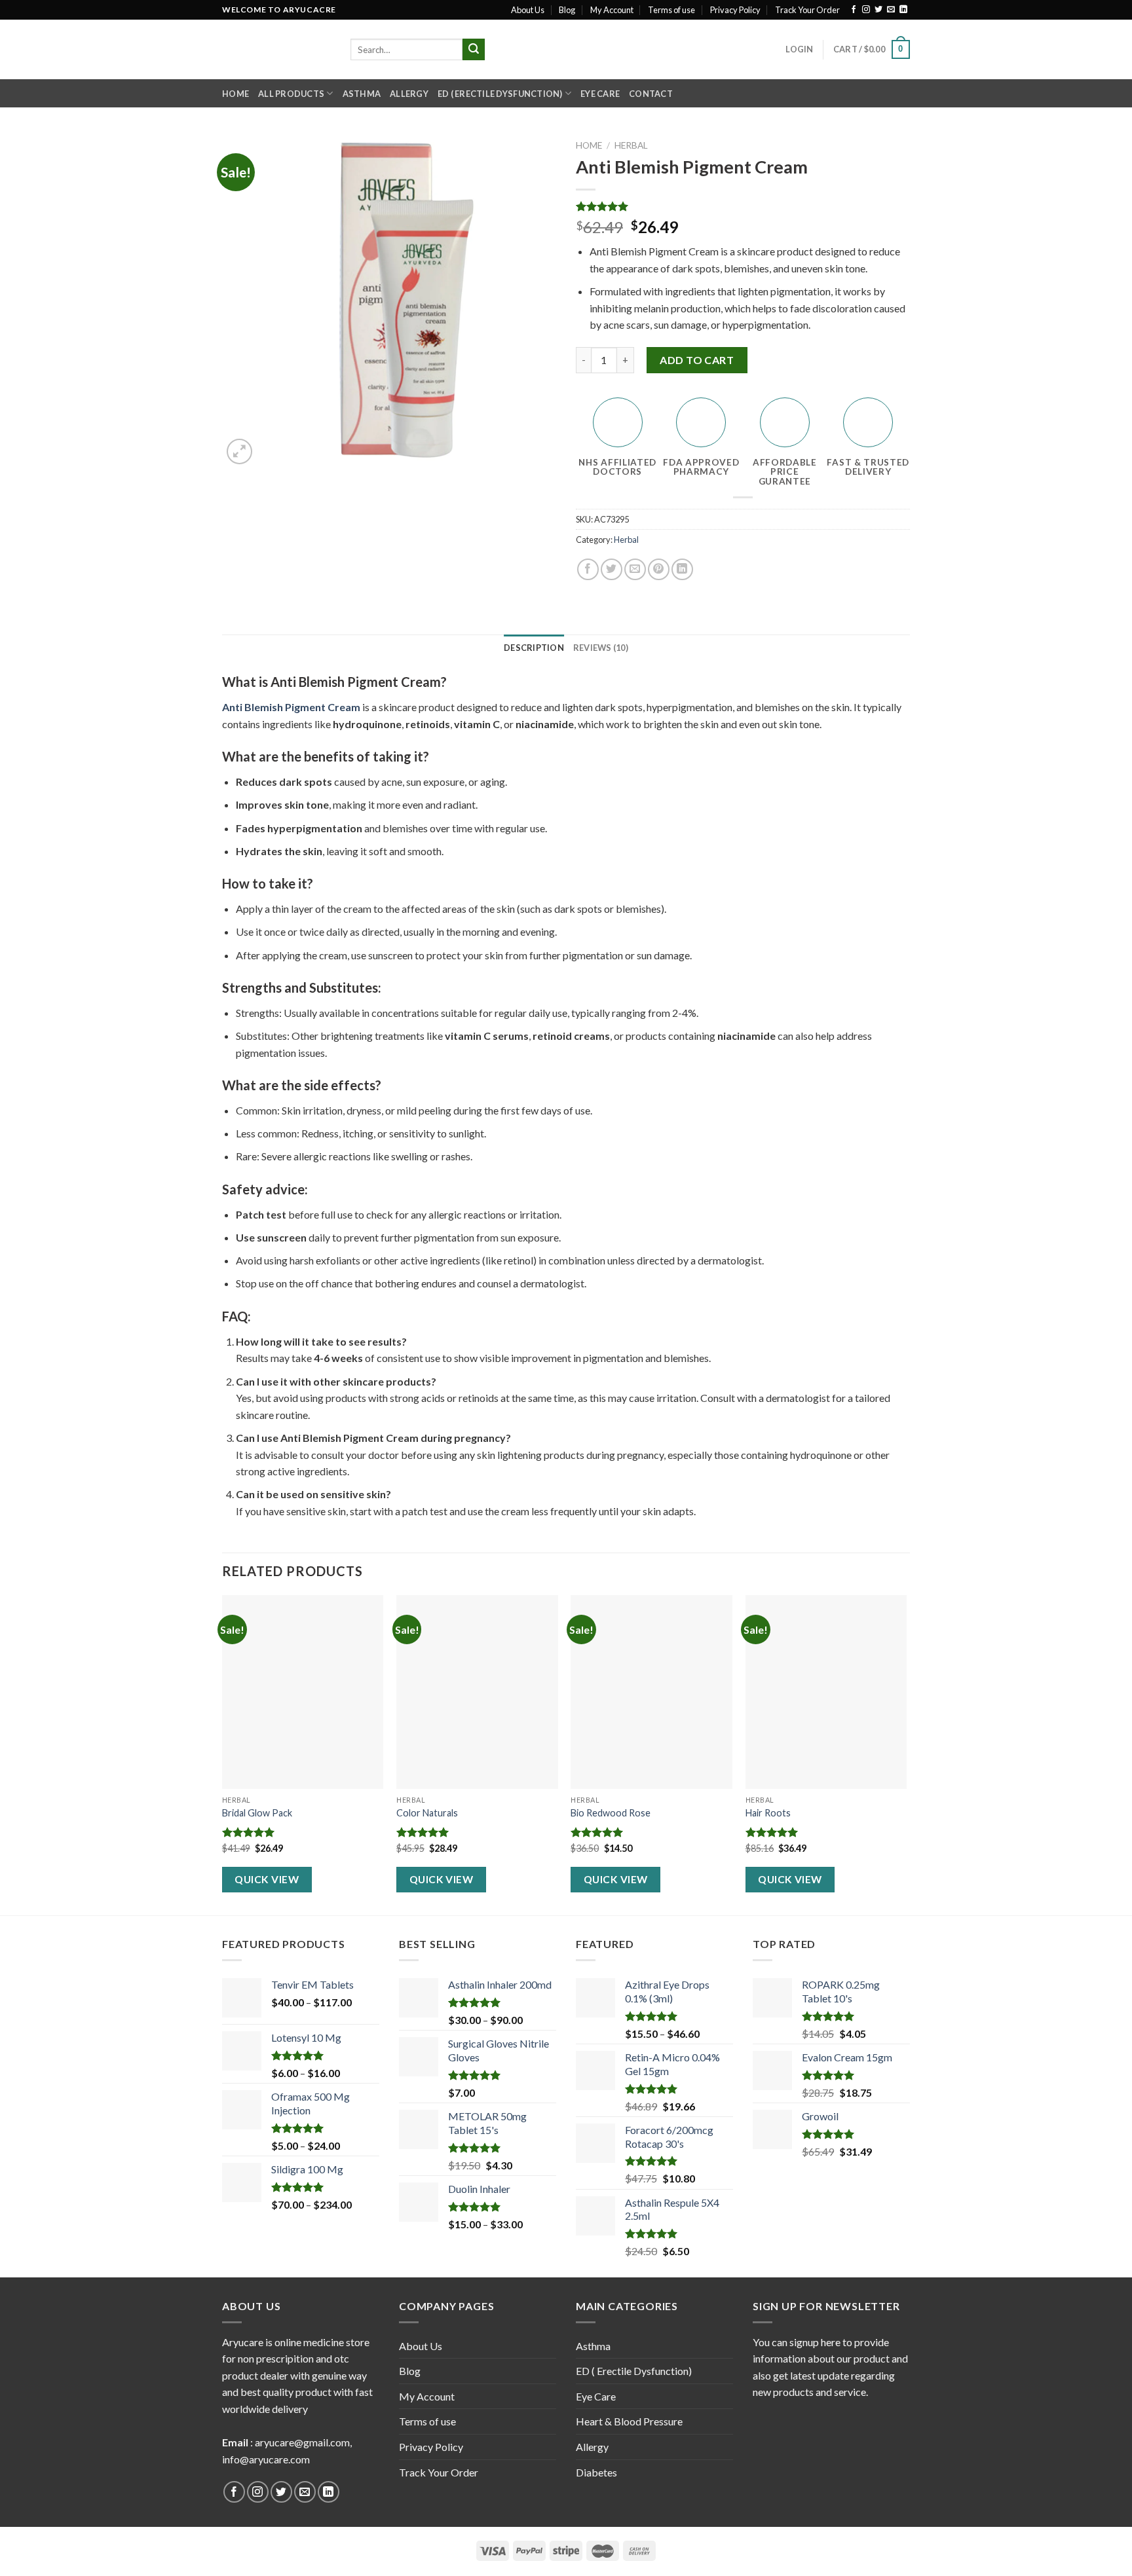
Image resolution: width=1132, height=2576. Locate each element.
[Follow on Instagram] (866, 10)
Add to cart (697, 360)
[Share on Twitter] (612, 569)
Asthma (362, 94)
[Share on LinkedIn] (682, 569)
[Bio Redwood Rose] (651, 1692)
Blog (567, 10)
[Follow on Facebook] (854, 10)
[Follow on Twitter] (878, 10)
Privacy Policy (735, 10)
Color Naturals (427, 1813)
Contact (651, 94)
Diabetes (596, 2472)
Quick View (267, 1879)
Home (236, 94)
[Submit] (474, 50)
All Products (291, 94)
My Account (612, 10)
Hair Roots (768, 1813)
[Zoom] (239, 451)
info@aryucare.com (266, 2459)
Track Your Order (807, 10)
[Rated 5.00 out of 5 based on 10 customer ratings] (743, 206)
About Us (528, 10)
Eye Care (600, 94)
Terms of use (671, 10)
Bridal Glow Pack (257, 1813)
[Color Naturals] (477, 1692)
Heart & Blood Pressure (629, 2421)
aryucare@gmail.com (302, 2442)
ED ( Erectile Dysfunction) (500, 94)
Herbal (631, 145)
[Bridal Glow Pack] (303, 1692)
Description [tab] (534, 648)
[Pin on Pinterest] (659, 569)
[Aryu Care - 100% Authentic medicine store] (276, 49)
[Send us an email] (891, 10)
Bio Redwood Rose (611, 1813)
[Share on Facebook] (588, 569)
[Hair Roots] (826, 1692)
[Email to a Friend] (635, 569)
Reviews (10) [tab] (601, 648)
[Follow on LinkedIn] (903, 10)
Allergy (409, 94)
